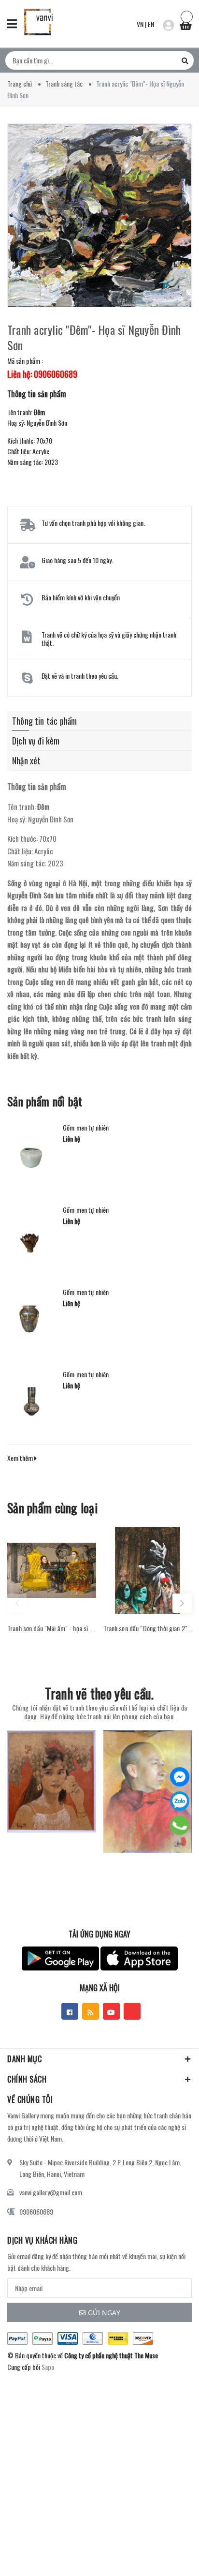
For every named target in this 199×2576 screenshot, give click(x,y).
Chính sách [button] (27, 2079)
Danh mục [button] (24, 2059)
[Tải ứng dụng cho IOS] (139, 1958)
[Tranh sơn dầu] (52, 1570)
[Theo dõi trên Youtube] (111, 2011)
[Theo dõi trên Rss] (91, 2011)
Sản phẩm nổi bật (45, 1101)
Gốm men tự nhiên (86, 1128)
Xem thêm (21, 1458)
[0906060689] (180, 1825)
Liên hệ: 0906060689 (42, 374)
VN (140, 24)
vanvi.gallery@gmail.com (51, 2192)
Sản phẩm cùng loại (52, 1508)
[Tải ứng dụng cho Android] (60, 1958)
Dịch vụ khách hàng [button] (42, 2240)
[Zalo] (180, 1801)
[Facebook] (180, 1777)
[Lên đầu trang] (165, 2554)
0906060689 (36, 2211)
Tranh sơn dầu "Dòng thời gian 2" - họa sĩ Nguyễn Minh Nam (148, 1628)
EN (151, 24)
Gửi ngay (104, 2313)
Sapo (48, 2367)
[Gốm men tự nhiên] (31, 1153)
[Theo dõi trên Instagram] (132, 2011)
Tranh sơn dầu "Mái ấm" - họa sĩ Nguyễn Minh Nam (52, 1628)
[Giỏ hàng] (185, 23)
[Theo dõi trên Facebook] (70, 2011)
